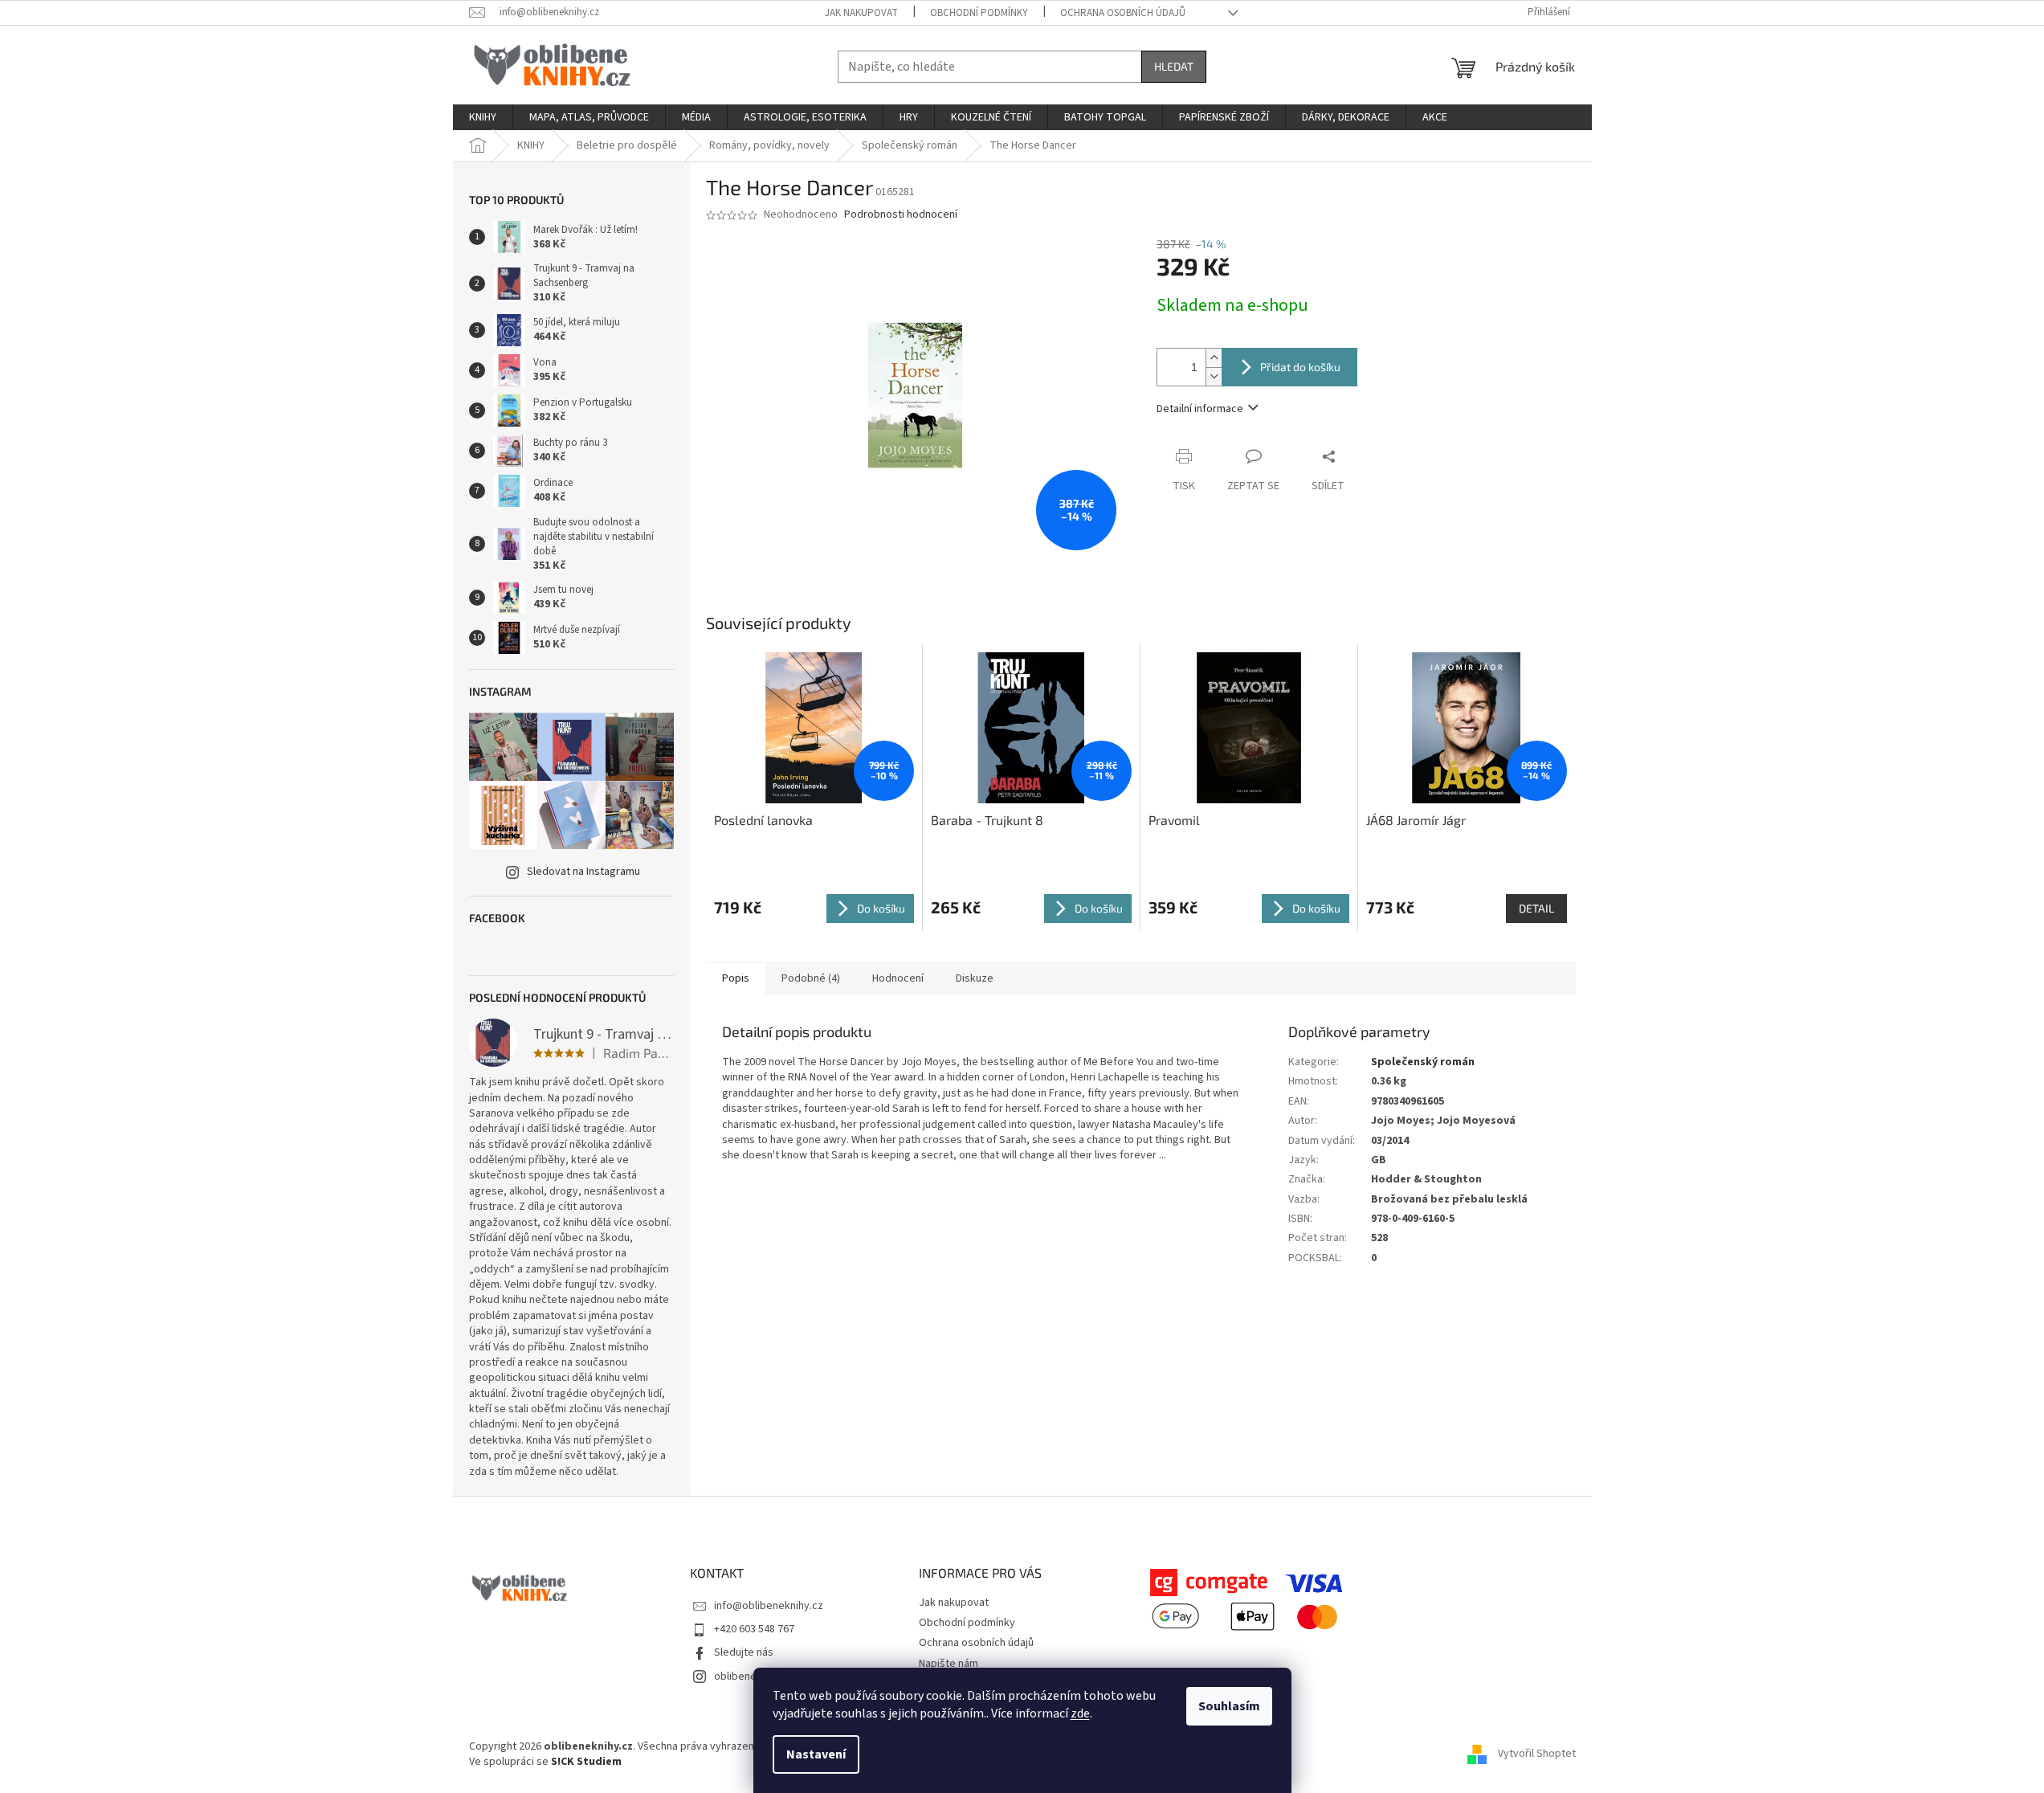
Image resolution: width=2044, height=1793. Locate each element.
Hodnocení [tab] (898, 978)
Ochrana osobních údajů (1123, 13)
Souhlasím (1229, 1706)
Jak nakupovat (861, 13)
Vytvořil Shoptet (1537, 1754)
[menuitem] (483, 117)
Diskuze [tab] (975, 978)
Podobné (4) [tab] (811, 978)
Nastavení (816, 1754)
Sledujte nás (744, 1652)
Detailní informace (1200, 409)
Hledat (1174, 66)
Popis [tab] (736, 978)
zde (1080, 1713)
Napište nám (949, 1664)
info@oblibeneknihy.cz (769, 1606)
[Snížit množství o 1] (1214, 376)
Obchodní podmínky (979, 13)
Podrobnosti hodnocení (901, 215)
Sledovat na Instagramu (583, 872)
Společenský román (1423, 1062)
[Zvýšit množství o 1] (1214, 358)
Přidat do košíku (1300, 367)
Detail (1536, 908)
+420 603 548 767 (754, 1629)
